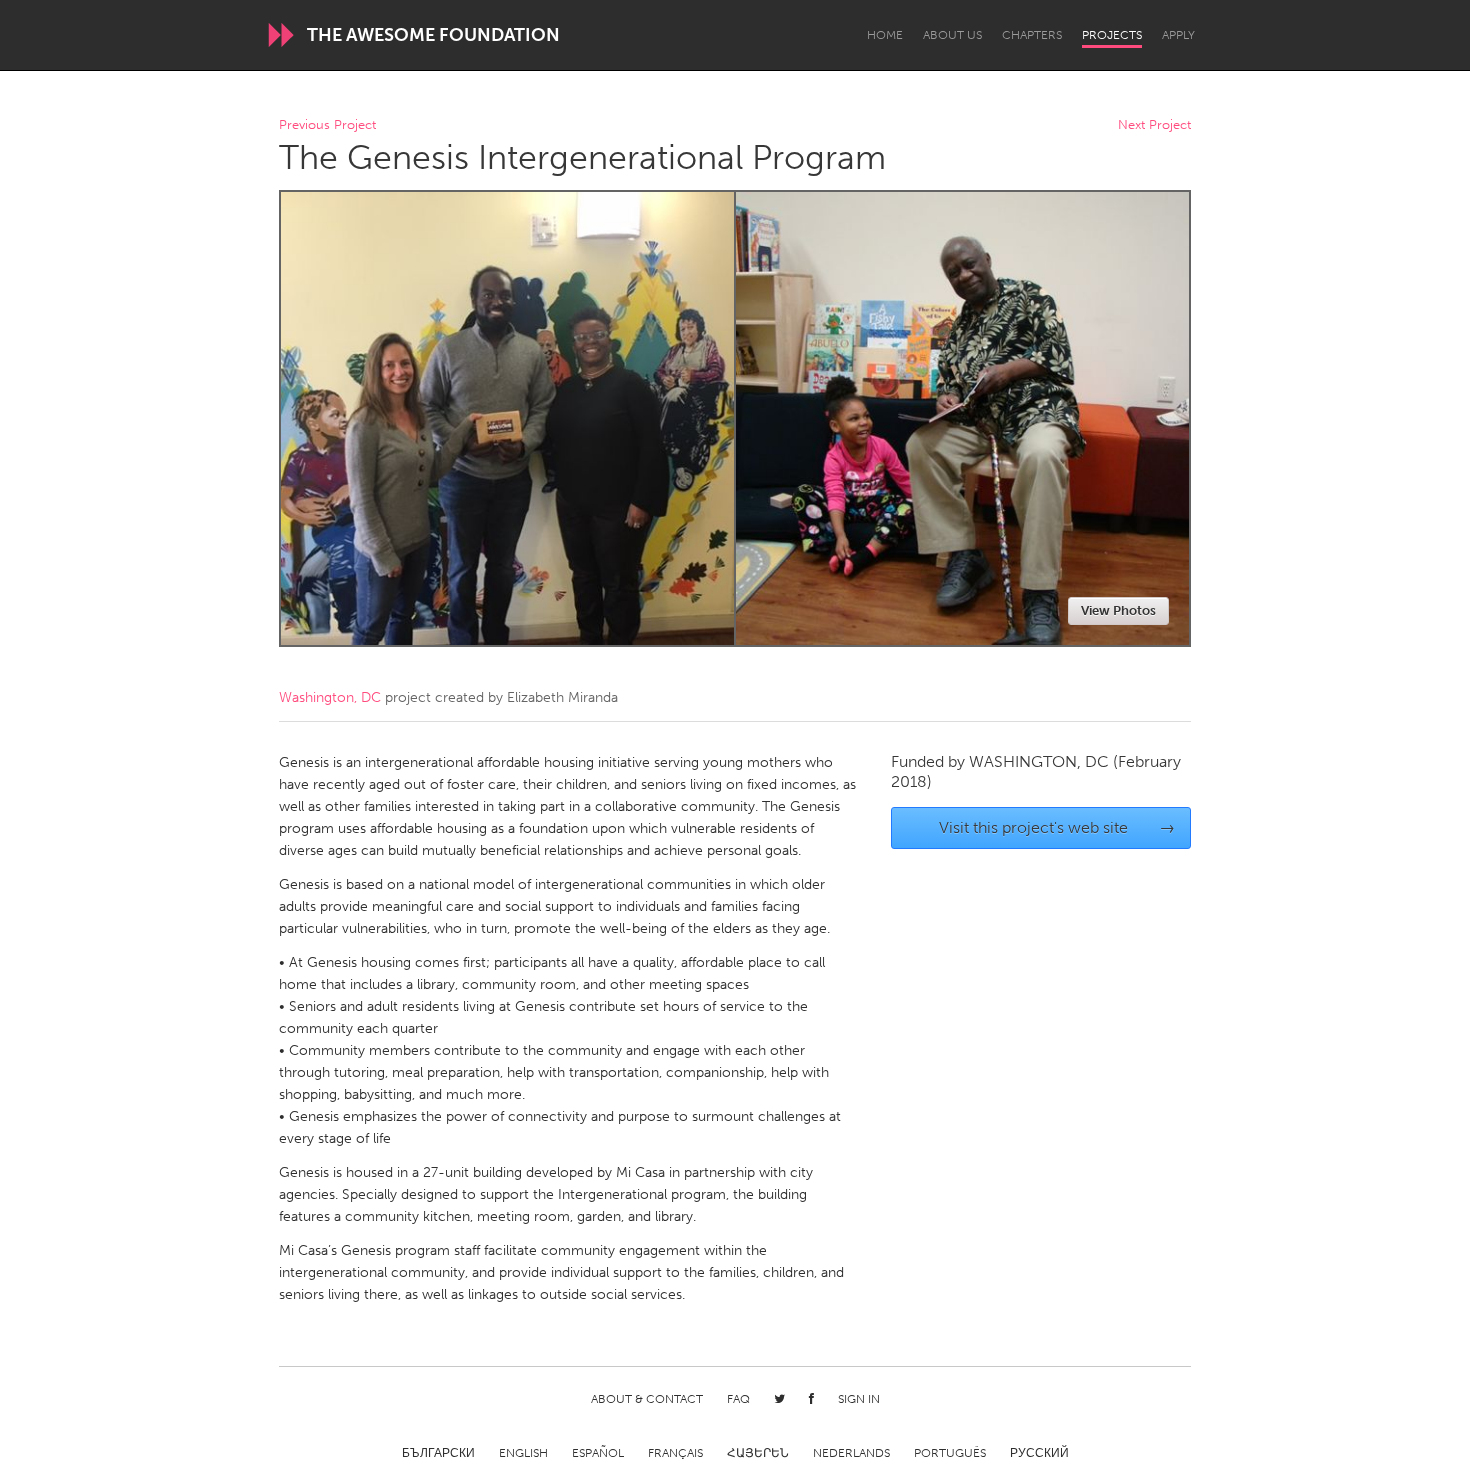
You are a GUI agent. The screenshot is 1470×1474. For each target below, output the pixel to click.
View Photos (1118, 610)
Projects (1112, 35)
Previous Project (327, 125)
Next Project (1154, 125)
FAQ (738, 1399)
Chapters (1032, 35)
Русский (1039, 1453)
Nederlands (851, 1453)
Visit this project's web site (1057, 827)
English (523, 1453)
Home (885, 35)
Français (675, 1453)
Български (438, 1453)
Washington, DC (330, 697)
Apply (1178, 35)
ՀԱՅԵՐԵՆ (758, 1453)
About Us (952, 35)
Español (598, 1453)
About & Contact (647, 1399)
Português (950, 1453)
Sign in (859, 1399)
